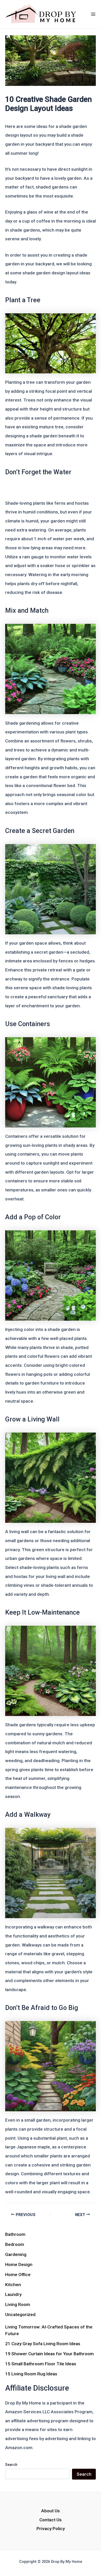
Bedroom (15, 2244)
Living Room (18, 2304)
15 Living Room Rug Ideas (31, 2374)
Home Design (19, 2264)
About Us (51, 2511)
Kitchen (13, 2285)
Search (11, 2465)
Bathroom (15, 2234)
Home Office (18, 2275)
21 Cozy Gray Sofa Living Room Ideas (43, 2344)
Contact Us (51, 2520)
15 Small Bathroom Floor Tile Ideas (41, 2364)
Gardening (16, 2254)
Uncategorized (20, 2315)
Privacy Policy (51, 2529)
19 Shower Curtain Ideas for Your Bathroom (49, 2354)
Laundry (13, 2294)
